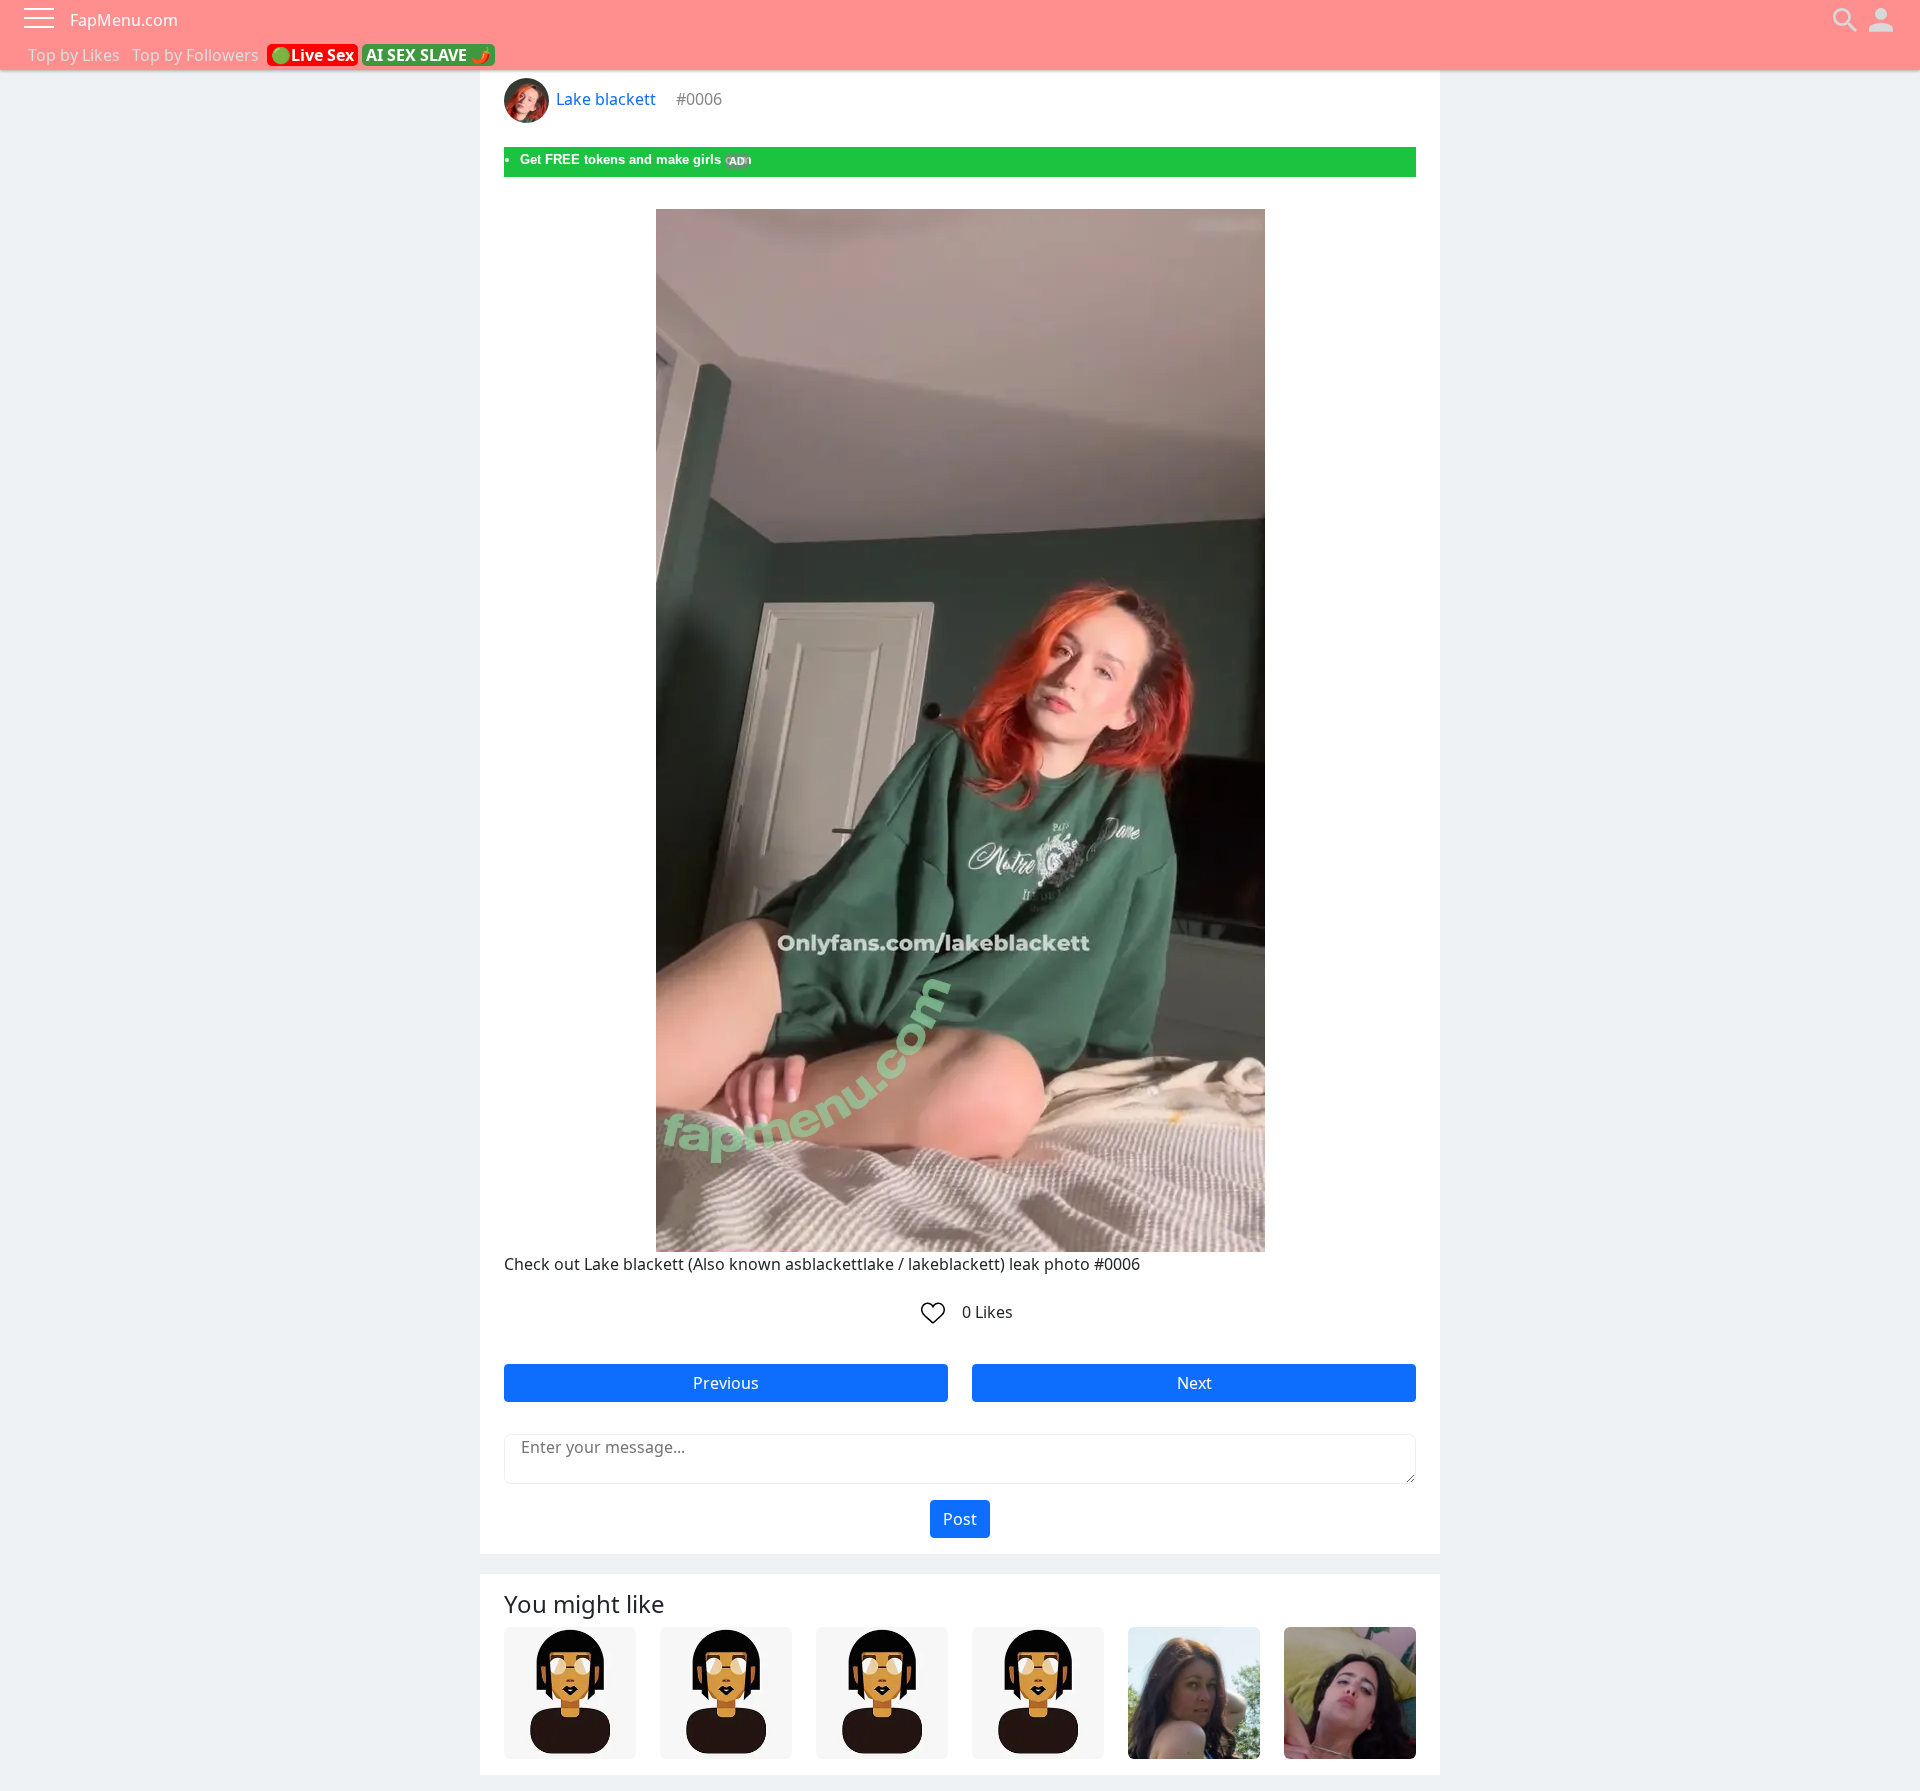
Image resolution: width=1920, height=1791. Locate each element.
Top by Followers (195, 55)
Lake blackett (606, 99)
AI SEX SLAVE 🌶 (428, 55)
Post (960, 1519)
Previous (726, 1383)
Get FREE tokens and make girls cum (636, 159)
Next (1194, 1383)
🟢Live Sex (312, 55)
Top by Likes (74, 55)
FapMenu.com (124, 20)
